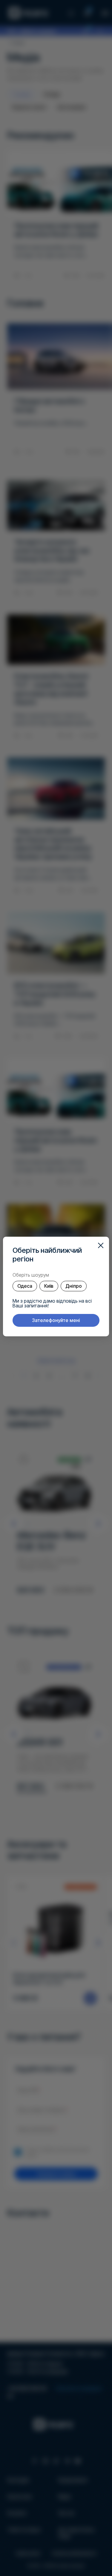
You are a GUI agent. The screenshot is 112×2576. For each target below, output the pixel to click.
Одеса (25, 1286)
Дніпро (74, 1286)
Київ (49, 1286)
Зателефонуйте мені (56, 1320)
